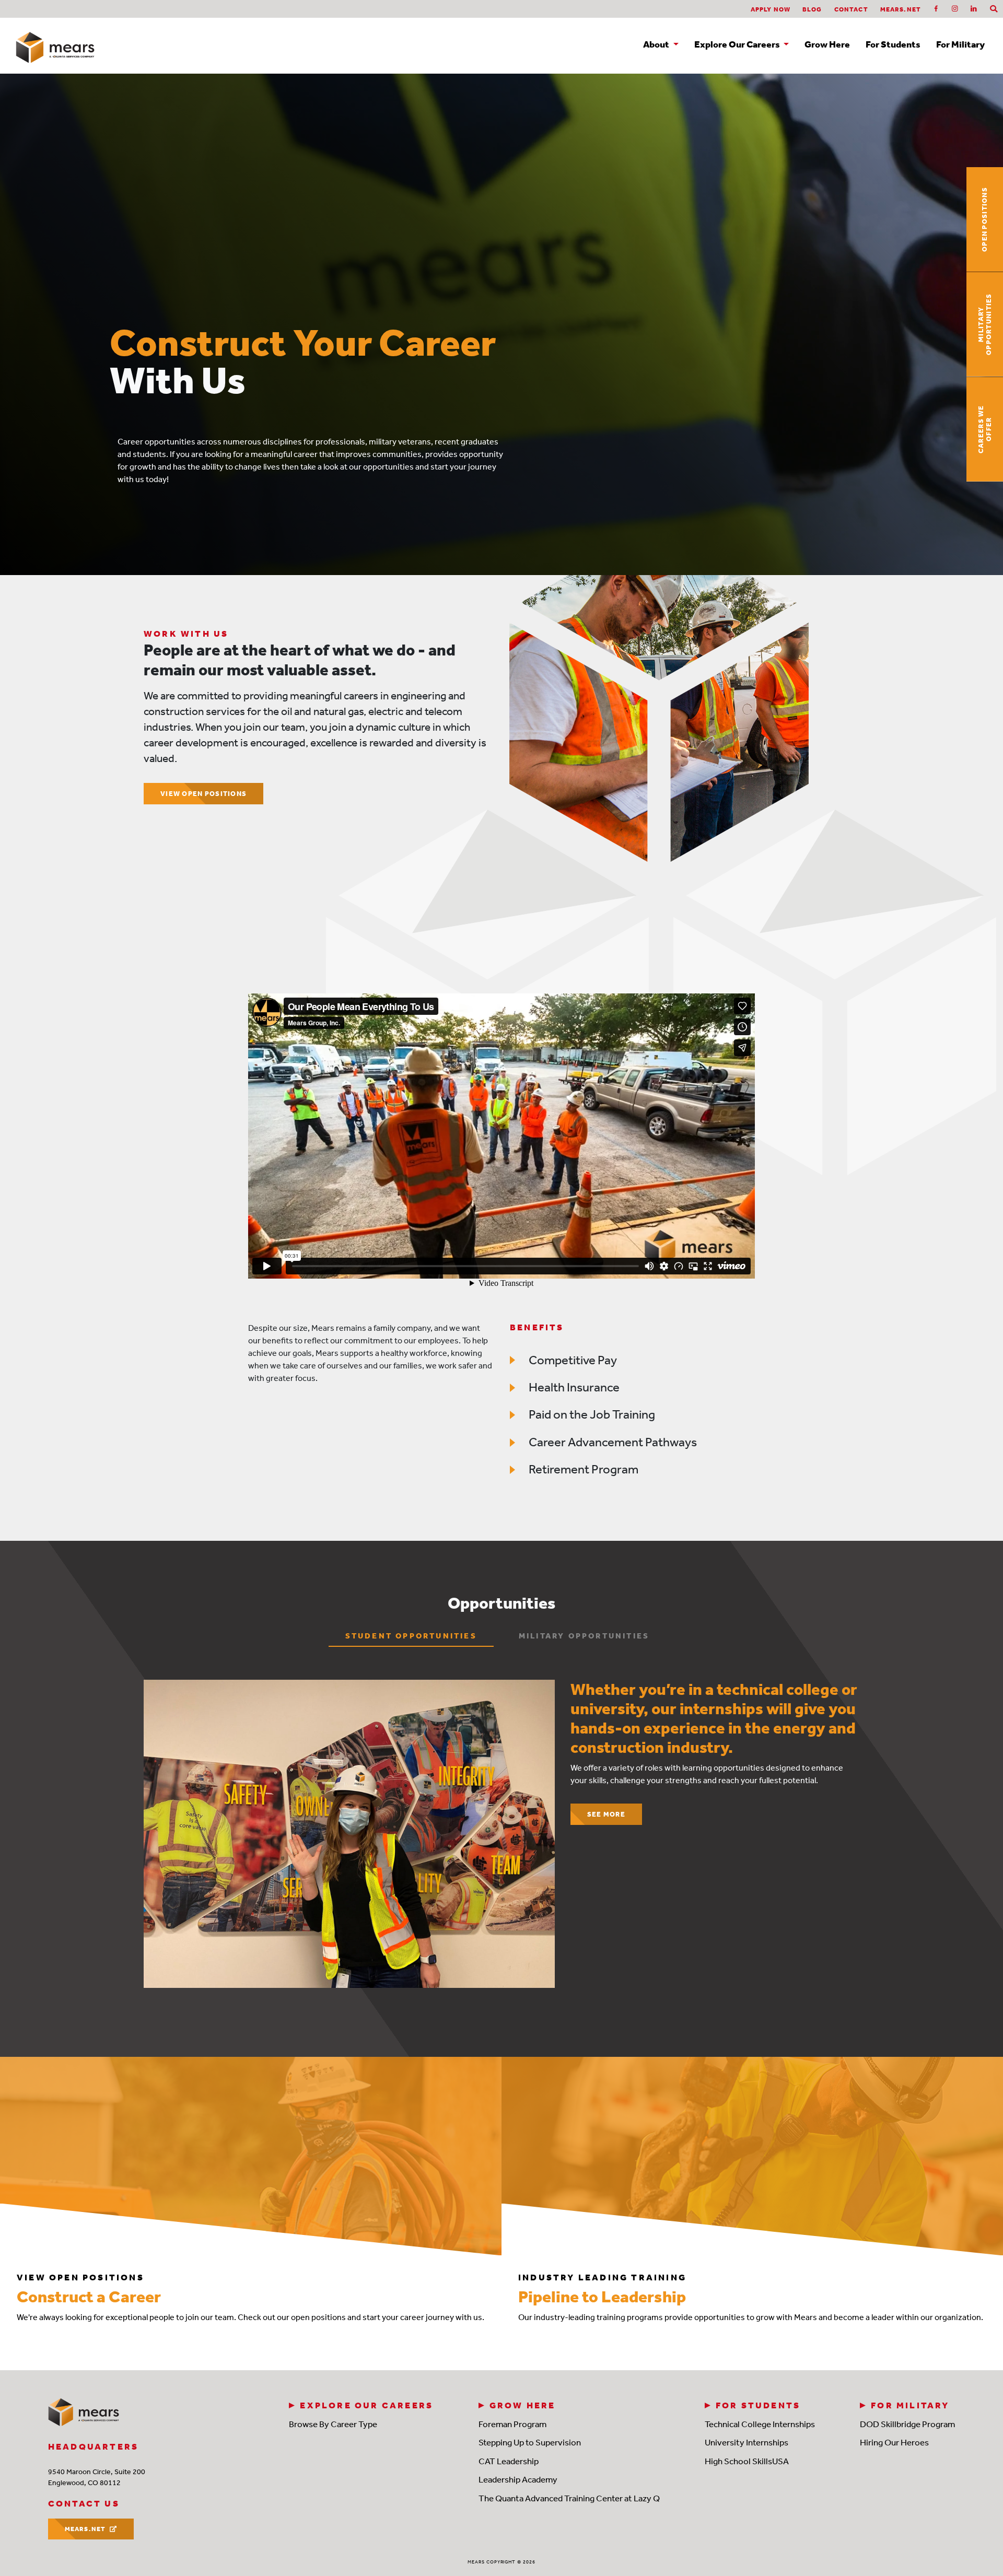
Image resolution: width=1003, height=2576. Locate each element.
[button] (994, 9)
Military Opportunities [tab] (584, 1636)
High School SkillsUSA (747, 2461)
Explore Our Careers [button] (738, 45)
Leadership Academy (518, 2479)
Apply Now (771, 9)
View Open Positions (203, 794)
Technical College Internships (760, 2424)
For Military (960, 45)
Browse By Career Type (333, 2424)
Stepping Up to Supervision (530, 2442)
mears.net (901, 9)
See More (606, 1814)
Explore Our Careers (366, 2405)
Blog (812, 9)
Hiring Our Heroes (894, 2442)
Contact (851, 9)
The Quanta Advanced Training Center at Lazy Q (569, 2498)
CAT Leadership (509, 2461)
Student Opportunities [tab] (411, 1636)
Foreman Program (512, 2424)
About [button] (657, 45)
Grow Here (827, 45)
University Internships (747, 2442)
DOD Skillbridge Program (907, 2424)
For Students (893, 45)
